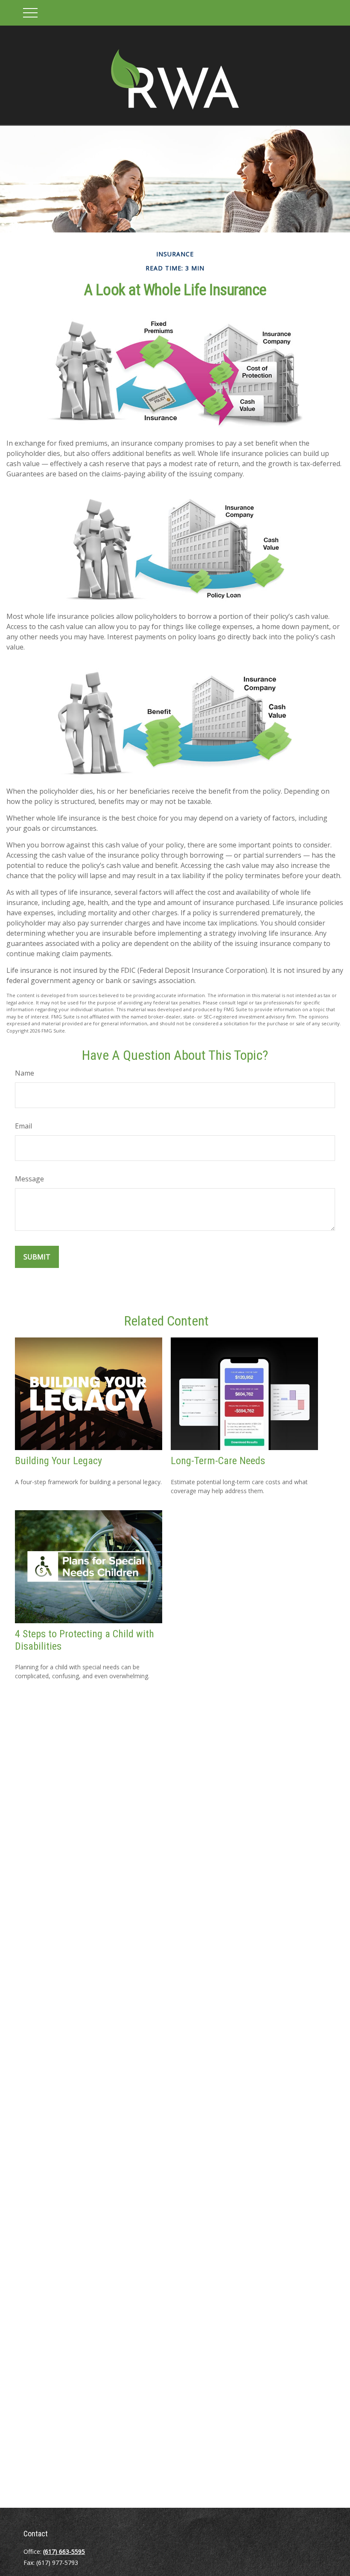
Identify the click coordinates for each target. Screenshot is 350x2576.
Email (23, 1126)
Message (29, 1179)
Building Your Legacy (58, 1461)
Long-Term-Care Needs (218, 1461)
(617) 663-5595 (64, 2551)
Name (25, 1073)
